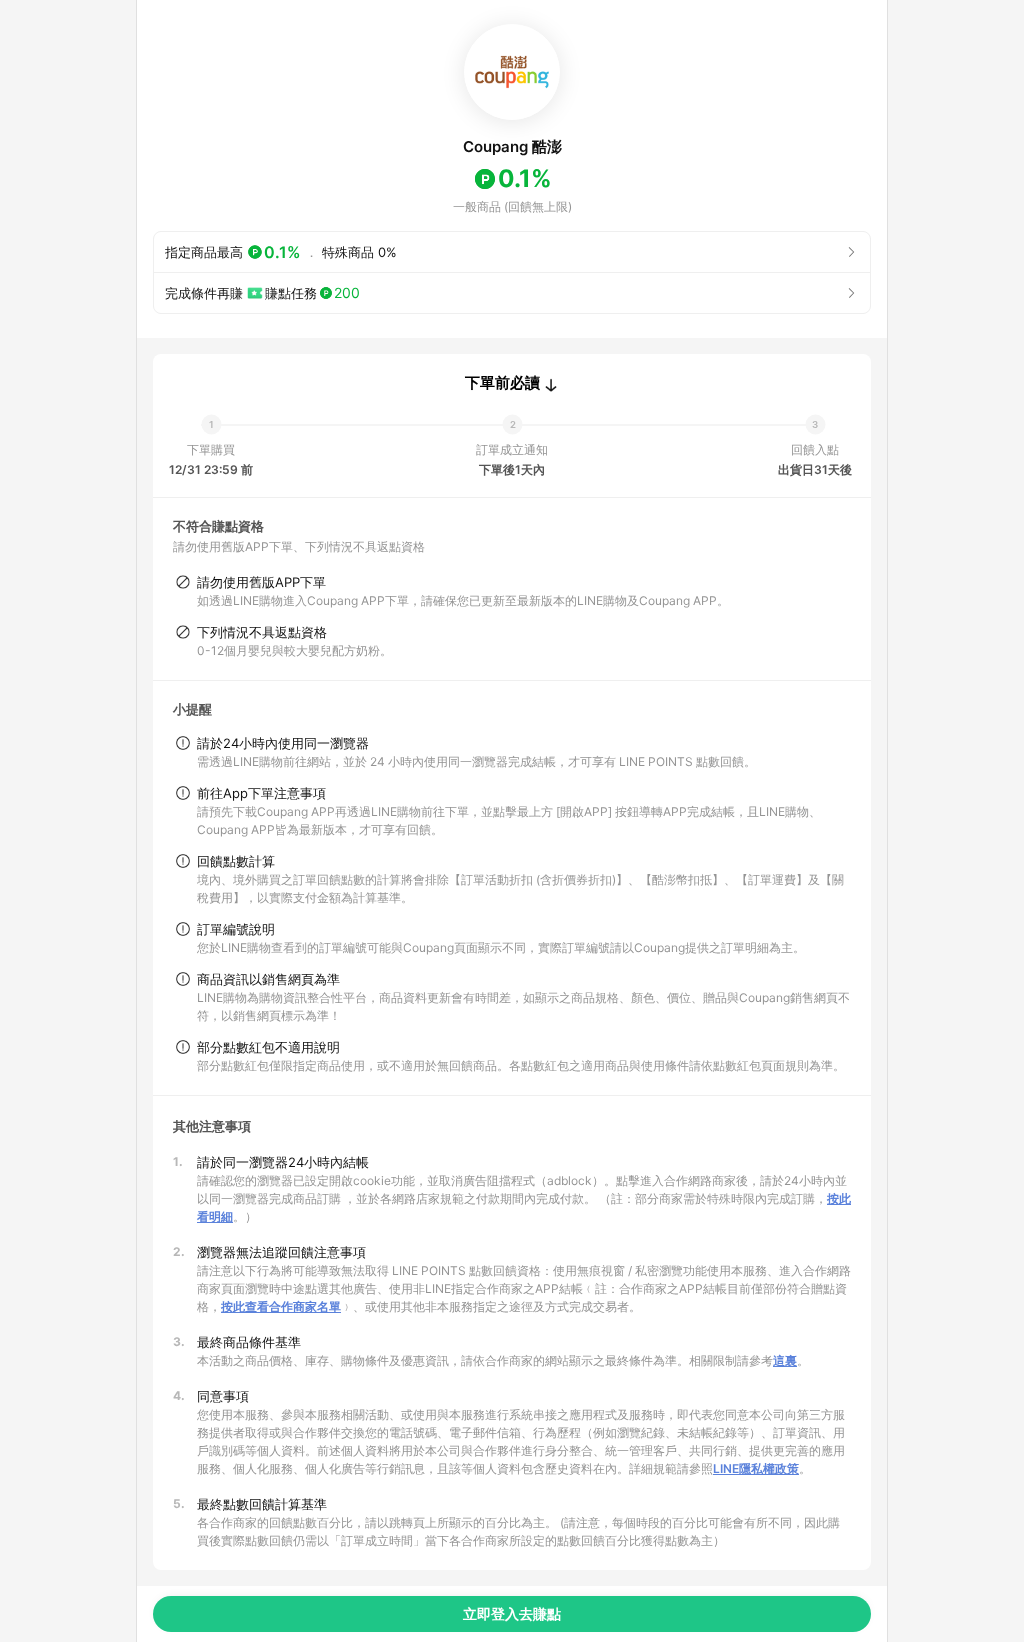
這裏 (785, 1360)
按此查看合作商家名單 (281, 1306)
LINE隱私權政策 (756, 1468)
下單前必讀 (502, 383)
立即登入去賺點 (512, 1613)
